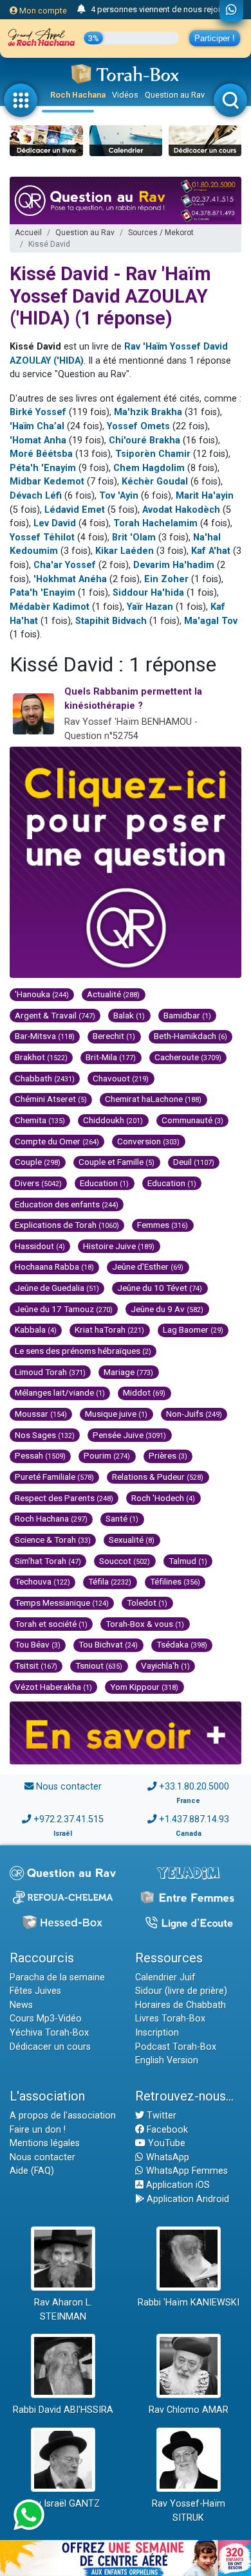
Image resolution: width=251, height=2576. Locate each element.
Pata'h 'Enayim (42, 593)
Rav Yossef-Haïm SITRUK (189, 2511)
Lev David (55, 523)
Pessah (40, 1455)
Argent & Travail (55, 1015)
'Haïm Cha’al (37, 426)
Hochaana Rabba (54, 1266)
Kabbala (36, 1329)
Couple (38, 1162)
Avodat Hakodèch (181, 510)
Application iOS (177, 2185)
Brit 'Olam (134, 537)
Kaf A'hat (211, 551)
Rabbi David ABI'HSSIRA (63, 2410)
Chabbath (45, 1078)
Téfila (110, 1581)
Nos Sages (45, 1435)
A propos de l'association (63, 2116)
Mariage (128, 1372)
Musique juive (116, 1414)
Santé (122, 1518)
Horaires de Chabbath (181, 2005)
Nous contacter (69, 1787)
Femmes (163, 1225)
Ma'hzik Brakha (148, 412)
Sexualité (132, 1540)
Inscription (157, 2033)
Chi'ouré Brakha (144, 440)
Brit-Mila (111, 1057)
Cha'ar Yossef (65, 565)
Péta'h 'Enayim (43, 468)
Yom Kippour (144, 1687)
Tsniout (99, 1666)
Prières (168, 1455)
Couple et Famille (116, 1162)
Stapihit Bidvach (111, 621)
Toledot (147, 1603)
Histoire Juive (119, 1246)
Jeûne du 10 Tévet (160, 1288)
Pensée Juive (129, 1435)
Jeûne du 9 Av (167, 1309)
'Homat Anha (38, 440)
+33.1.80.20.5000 (194, 1787)
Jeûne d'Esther (148, 1266)
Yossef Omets (138, 426)
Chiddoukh (113, 1120)
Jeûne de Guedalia (57, 1288)
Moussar (41, 1414)
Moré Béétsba (41, 454)
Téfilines (175, 1581)
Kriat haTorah (109, 1329)
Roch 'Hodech (163, 1498)
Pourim (107, 1455)
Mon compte (42, 11)
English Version (167, 2060)
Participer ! (215, 38)
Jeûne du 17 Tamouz (64, 1309)
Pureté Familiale (54, 1477)
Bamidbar (187, 1015)
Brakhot (41, 1057)
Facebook (166, 2130)
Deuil (194, 1162)
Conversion (148, 1141)
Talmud (188, 1561)
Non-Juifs (194, 1414)
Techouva (42, 1581)
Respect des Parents (64, 1498)
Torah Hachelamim (155, 523)
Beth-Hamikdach (191, 1036)
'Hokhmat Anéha (70, 579)
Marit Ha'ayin (205, 496)
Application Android (187, 2199)
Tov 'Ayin (119, 496)
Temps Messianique (62, 1603)
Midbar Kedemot (47, 482)
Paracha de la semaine (57, 1977)
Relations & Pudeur (158, 1477)
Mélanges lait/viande (60, 1392)
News (21, 2005)
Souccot (125, 1561)
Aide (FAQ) (32, 2171)
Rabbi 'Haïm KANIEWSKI (189, 2303)
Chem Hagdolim (149, 468)
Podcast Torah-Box (176, 2047)
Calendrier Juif (165, 1977)
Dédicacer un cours (50, 2047)
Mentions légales (45, 2143)
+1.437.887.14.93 (194, 1819)
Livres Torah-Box (170, 2019)
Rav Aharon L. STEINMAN (63, 2310)
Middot (144, 1392)
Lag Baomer (193, 1329)
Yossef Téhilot (42, 537)
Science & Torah (53, 1540)
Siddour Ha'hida (148, 593)
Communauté (192, 1120)
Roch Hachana (78, 95)
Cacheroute (188, 1057)
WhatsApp (166, 2157)
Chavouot (121, 1078)
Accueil (28, 233)
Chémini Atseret (51, 1099)
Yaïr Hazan (150, 607)
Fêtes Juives (35, 1991)
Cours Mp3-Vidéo (46, 2019)
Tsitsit (36, 1666)
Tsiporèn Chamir (153, 454)
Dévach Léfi (36, 496)
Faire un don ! (38, 2130)
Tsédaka (182, 1644)
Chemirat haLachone (153, 1099)
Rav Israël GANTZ (63, 2504)
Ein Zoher (166, 579)
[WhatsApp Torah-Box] (231, 11)
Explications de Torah (67, 1225)
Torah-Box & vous (145, 1624)
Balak (129, 1015)
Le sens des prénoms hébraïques (83, 1351)
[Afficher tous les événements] (81, 10)
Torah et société (51, 1624)
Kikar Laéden (125, 551)
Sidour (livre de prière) (181, 1991)
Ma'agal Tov (211, 621)
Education (104, 1183)
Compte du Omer (57, 1141)
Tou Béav (38, 1644)
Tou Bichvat (108, 1644)
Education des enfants (67, 1204)
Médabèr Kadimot (50, 607)
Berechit (114, 1036)
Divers (38, 1183)
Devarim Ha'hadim (174, 565)
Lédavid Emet (75, 510)
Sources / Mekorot (161, 233)
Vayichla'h (165, 1666)
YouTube (165, 2143)
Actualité (113, 994)
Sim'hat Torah (48, 1561)
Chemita (40, 1120)
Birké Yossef (38, 412)
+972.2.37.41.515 (69, 1819)
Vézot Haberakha (53, 1687)
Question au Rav (175, 95)
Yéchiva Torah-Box (49, 2033)
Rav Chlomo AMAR (189, 2410)
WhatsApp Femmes (186, 2171)
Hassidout (40, 1246)
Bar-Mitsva (45, 1036)
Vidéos (125, 95)
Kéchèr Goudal (155, 482)
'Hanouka (42, 994)
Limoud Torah (50, 1372)
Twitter (160, 2116)
